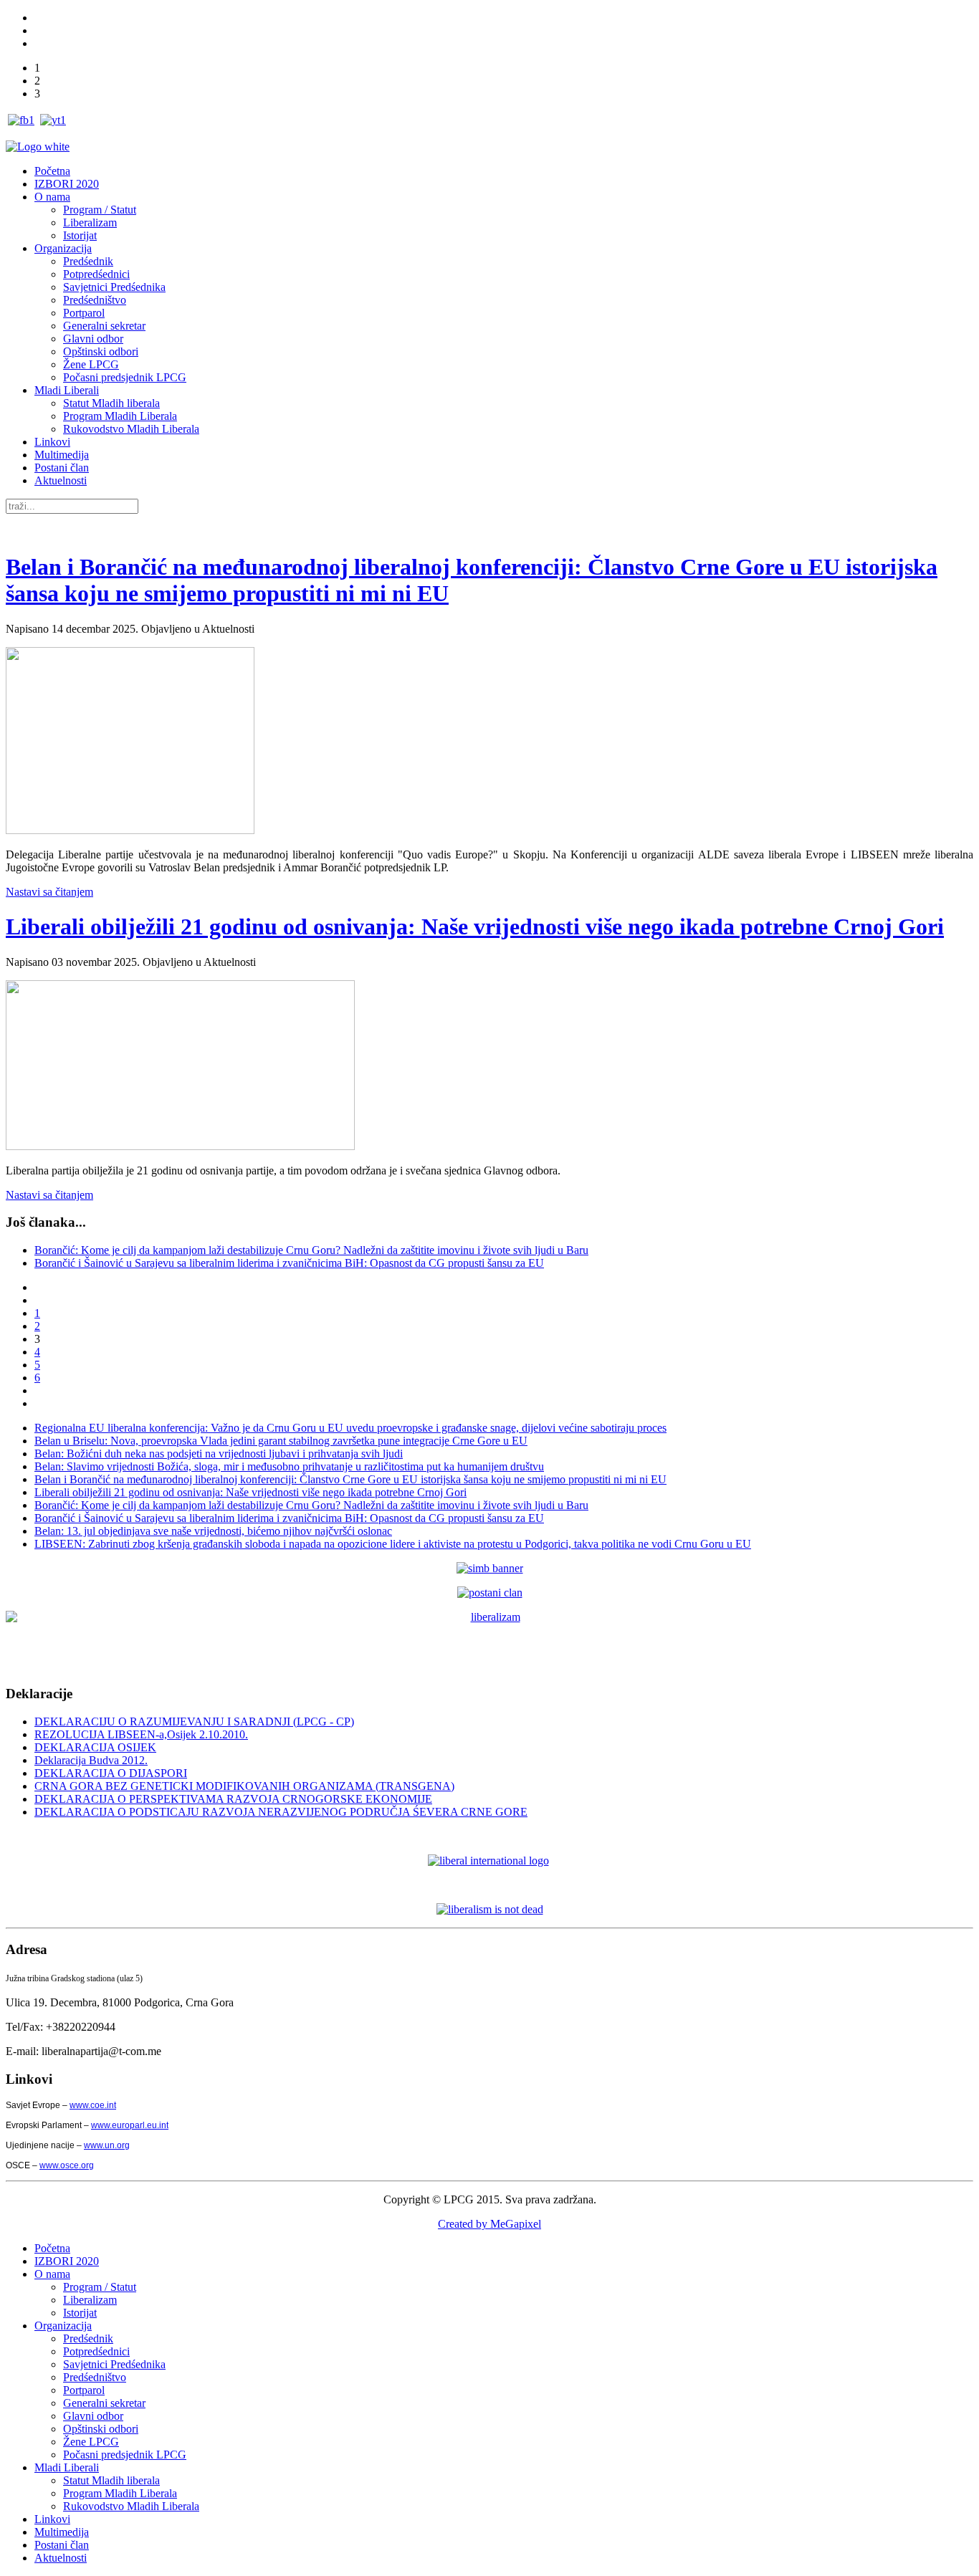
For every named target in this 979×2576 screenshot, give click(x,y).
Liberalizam (90, 222)
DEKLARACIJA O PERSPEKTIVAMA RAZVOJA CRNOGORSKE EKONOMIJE (233, 1799)
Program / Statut (100, 210)
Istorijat (80, 235)
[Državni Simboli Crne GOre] (490, 1568)
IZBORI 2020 (67, 184)
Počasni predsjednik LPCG (125, 377)
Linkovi (52, 442)
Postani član (62, 468)
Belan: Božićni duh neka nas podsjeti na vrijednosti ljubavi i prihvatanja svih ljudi (219, 1454)
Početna (52, 171)
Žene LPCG (91, 364)
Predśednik (88, 261)
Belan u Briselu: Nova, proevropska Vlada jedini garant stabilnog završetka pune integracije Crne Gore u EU (281, 1441)
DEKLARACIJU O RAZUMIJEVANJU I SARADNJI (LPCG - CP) (194, 1722)
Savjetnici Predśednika (114, 287)
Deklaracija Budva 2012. (91, 1760)
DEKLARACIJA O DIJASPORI (111, 1773)
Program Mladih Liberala (120, 416)
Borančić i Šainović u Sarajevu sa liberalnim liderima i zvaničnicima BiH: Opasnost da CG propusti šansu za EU (289, 1263)
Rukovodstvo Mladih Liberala (131, 429)
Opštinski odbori (101, 351)
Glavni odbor (93, 339)
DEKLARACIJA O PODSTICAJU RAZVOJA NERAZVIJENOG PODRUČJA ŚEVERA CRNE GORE (281, 1812)
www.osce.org (67, 2165)
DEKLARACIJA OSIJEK (95, 1747)
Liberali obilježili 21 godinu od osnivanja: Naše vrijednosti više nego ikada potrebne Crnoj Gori (475, 927)
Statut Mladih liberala (111, 403)
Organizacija (63, 248)
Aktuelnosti (61, 480)
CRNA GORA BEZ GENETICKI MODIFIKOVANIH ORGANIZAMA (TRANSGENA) (244, 1786)
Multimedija (62, 455)
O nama (52, 197)
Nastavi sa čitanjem (49, 892)
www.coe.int (93, 2105)
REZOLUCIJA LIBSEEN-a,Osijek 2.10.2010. (141, 1734)
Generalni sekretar (104, 326)
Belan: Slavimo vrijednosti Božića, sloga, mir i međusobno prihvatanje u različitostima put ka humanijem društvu (289, 1466)
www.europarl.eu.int (130, 2125)
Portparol (84, 313)
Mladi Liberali (67, 390)
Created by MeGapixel (489, 2224)
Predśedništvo (95, 300)
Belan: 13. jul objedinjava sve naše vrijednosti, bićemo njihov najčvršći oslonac (213, 1531)
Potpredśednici (96, 274)
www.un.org (107, 2145)
